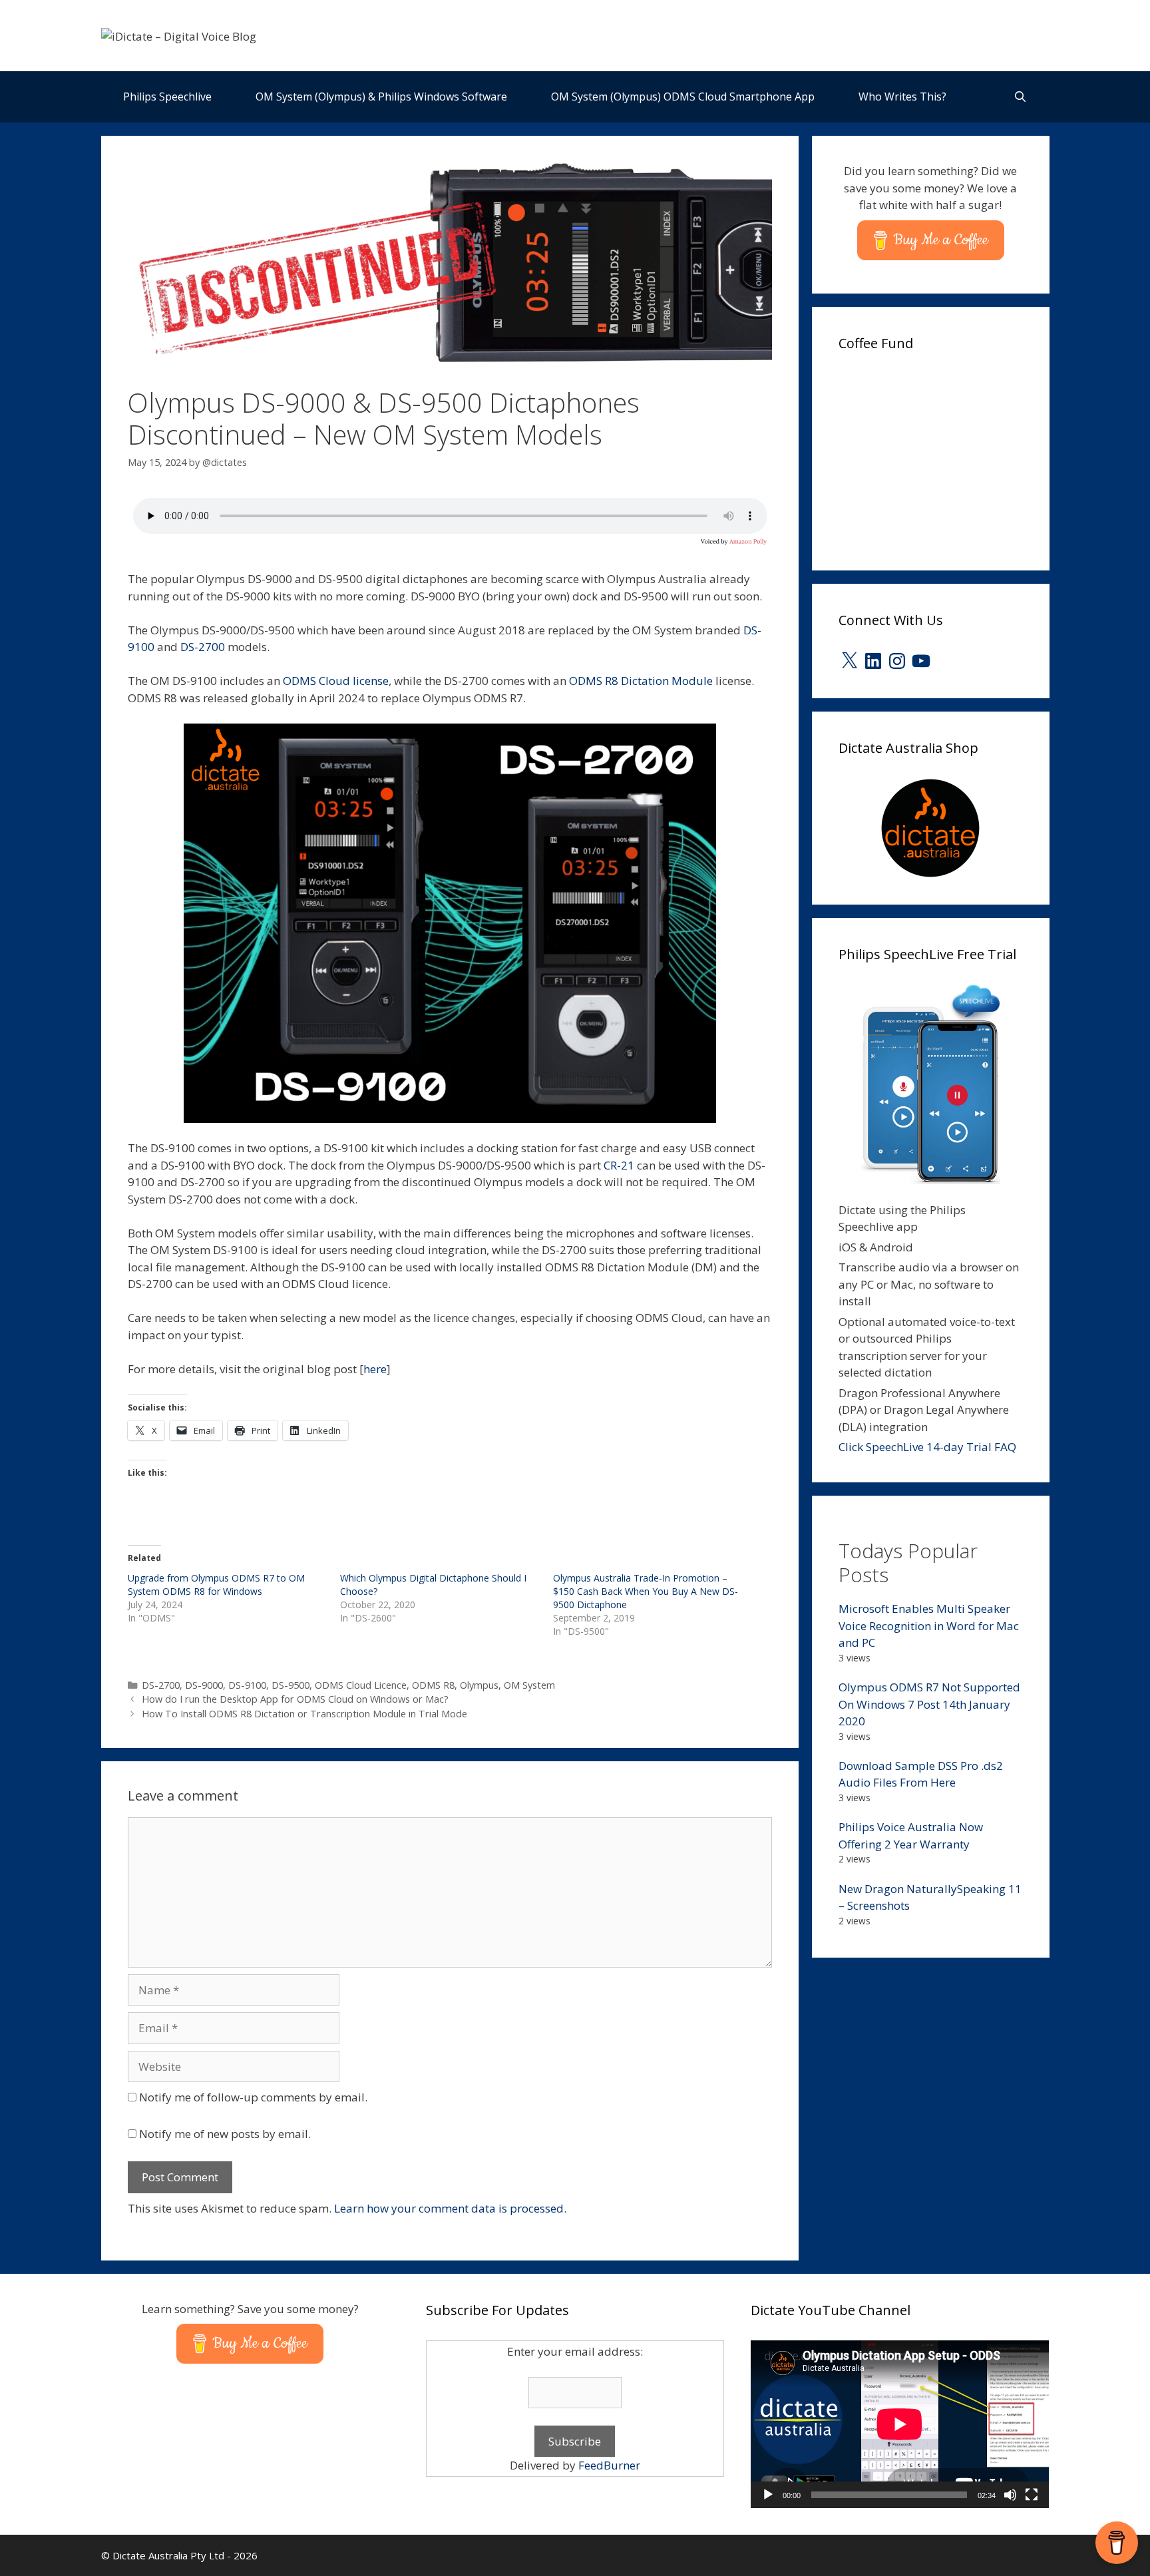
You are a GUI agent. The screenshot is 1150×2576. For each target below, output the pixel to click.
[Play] (768, 2495)
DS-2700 (203, 647)
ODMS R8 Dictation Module (641, 681)
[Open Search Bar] (1021, 97)
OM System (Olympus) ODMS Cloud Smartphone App (683, 97)
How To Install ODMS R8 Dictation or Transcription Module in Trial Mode (304, 1714)
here (375, 1369)
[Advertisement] (938, 457)
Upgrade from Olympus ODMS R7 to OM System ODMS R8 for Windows (216, 1585)
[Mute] (1010, 2495)
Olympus (479, 1685)
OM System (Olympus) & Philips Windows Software (381, 97)
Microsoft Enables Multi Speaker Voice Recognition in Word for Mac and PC (929, 1625)
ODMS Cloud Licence (361, 1685)
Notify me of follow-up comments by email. (253, 2097)
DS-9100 (247, 1685)
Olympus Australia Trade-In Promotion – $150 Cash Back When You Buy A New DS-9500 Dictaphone (646, 1591)
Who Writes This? (902, 97)
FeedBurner (609, 2465)
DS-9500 (290, 1685)
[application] (900, 2424)
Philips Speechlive (167, 97)
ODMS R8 (433, 1685)
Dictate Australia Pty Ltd (168, 2555)
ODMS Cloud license (336, 681)
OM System (529, 1685)
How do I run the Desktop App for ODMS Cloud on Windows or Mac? (295, 1699)
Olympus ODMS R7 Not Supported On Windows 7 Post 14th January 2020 (929, 1704)
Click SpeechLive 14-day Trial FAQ (927, 1447)
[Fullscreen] (1032, 2495)
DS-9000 (204, 1685)
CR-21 (619, 1165)
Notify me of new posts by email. (225, 2134)
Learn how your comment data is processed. (450, 2208)
